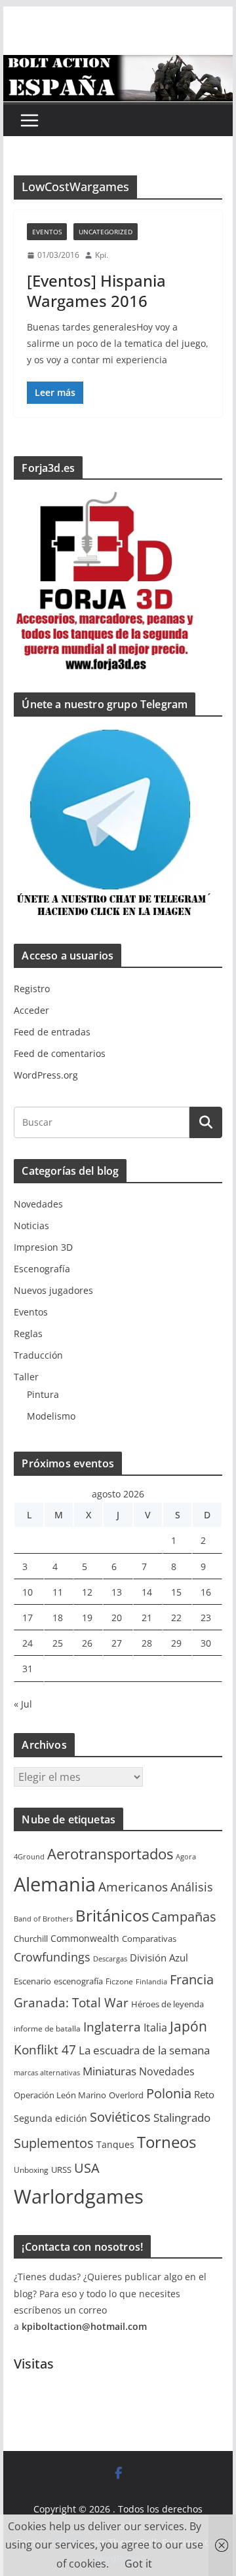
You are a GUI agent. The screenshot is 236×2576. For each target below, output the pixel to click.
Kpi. (102, 255)
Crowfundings (52, 1957)
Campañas (184, 1917)
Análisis (192, 1887)
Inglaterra (112, 2027)
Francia (192, 1979)
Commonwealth (85, 1938)
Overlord (126, 2095)
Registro (32, 989)
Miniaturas (109, 2071)
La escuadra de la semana (144, 2050)
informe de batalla (47, 2029)
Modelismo (51, 1416)
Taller (26, 1377)
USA (87, 2168)
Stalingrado (182, 2118)
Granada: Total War (71, 2002)
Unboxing (31, 2170)
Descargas (110, 1959)
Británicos (112, 1916)
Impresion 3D (43, 1247)
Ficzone (119, 1981)
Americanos (133, 1887)
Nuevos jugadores (53, 1290)
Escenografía (42, 1269)
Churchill (31, 1939)
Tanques (115, 2144)
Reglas (28, 1333)
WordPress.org (46, 1075)
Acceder (31, 1010)
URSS (61, 2170)
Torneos (167, 2142)
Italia (155, 2028)
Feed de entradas (52, 1032)
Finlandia (151, 1982)
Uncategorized (106, 232)
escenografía (78, 1981)
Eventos (47, 232)
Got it (138, 2564)
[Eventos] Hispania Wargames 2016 (96, 291)
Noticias (31, 1225)
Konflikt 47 (45, 2050)
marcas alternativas (47, 2073)
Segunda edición (50, 2118)
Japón (188, 2026)
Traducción (38, 1355)
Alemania (55, 1884)
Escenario (32, 1981)
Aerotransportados (110, 1853)
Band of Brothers (43, 1919)
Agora (186, 1857)
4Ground (29, 1857)
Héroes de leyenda (167, 2004)
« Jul (23, 1704)
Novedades (38, 1204)
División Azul (159, 1958)
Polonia (169, 2093)
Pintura (43, 1394)
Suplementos (54, 2143)
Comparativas (149, 1939)
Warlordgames (79, 2196)
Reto (204, 2094)
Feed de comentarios (60, 1053)
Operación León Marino (60, 2095)
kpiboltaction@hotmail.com (84, 2326)
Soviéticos (120, 2117)
